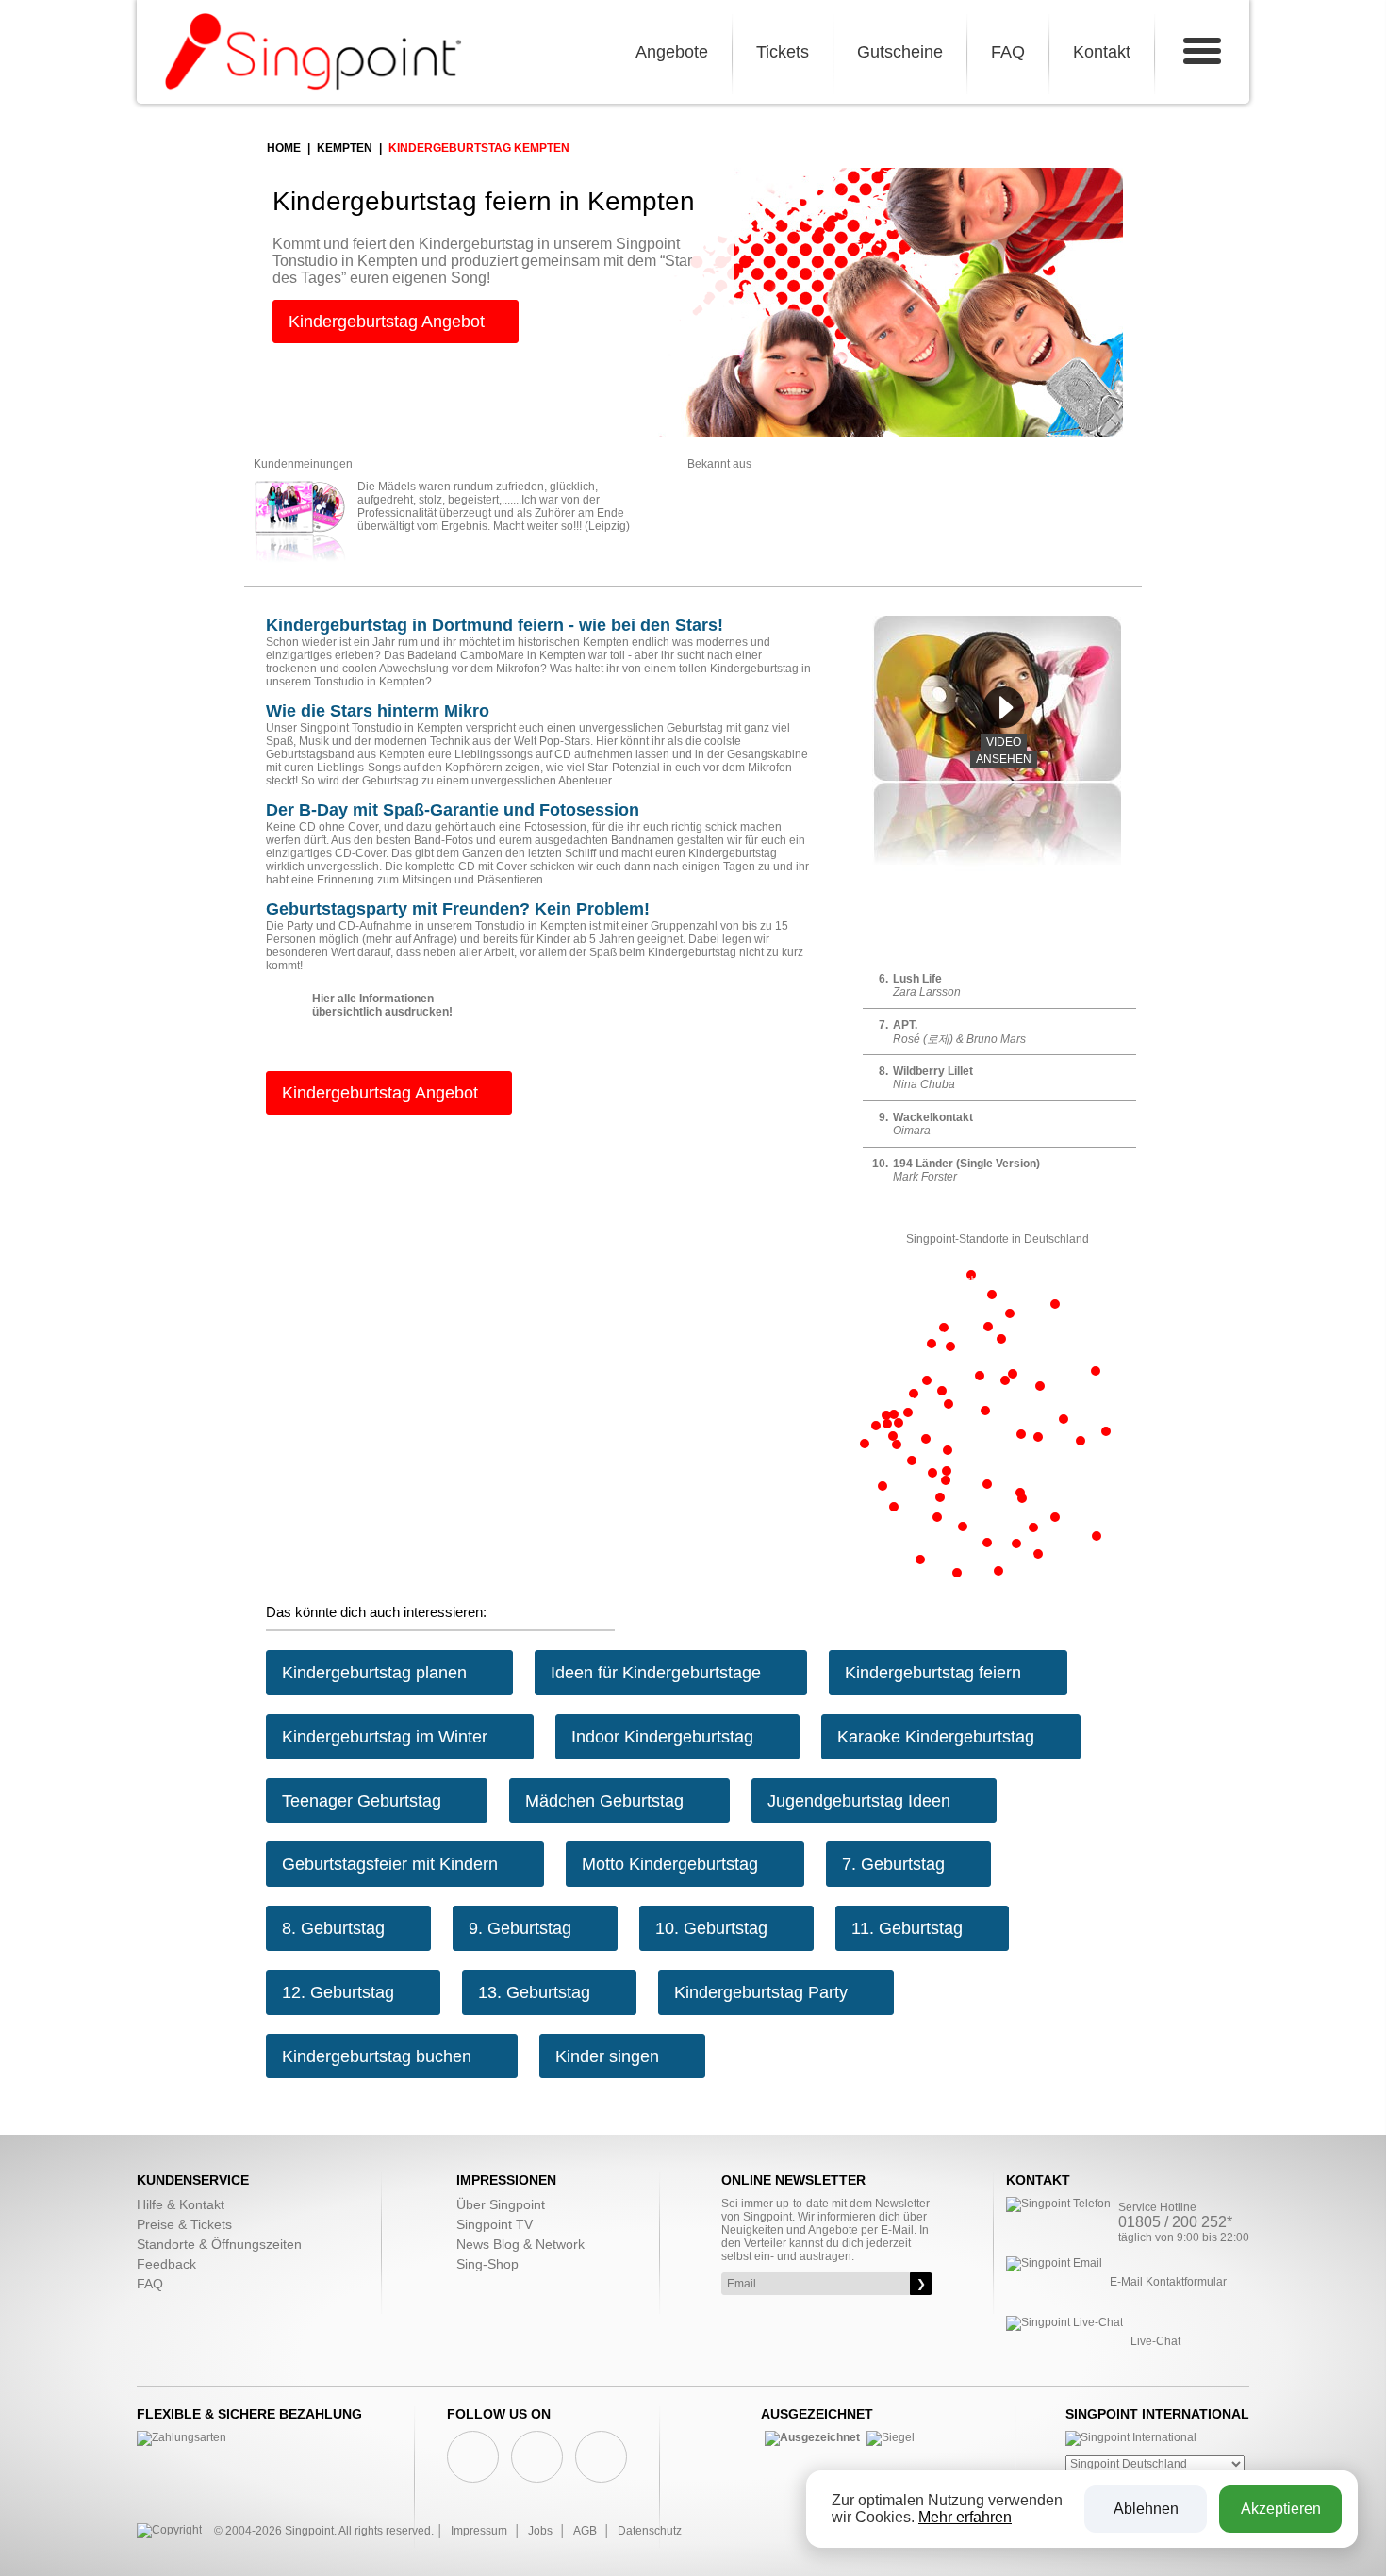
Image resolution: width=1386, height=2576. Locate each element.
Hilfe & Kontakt (181, 2204)
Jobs (540, 2531)
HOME (284, 148)
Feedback (166, 2264)
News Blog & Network (520, 2244)
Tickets (783, 52)
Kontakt (1102, 52)
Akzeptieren (1281, 2509)
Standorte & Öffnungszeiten (219, 2244)
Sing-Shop (487, 2264)
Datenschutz (650, 2531)
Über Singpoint (501, 2204)
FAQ (1008, 52)
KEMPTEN (345, 148)
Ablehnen (1146, 2509)
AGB (585, 2531)
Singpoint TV (495, 2224)
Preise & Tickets (184, 2224)
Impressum (479, 2531)
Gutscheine (900, 52)
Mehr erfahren (965, 2517)
